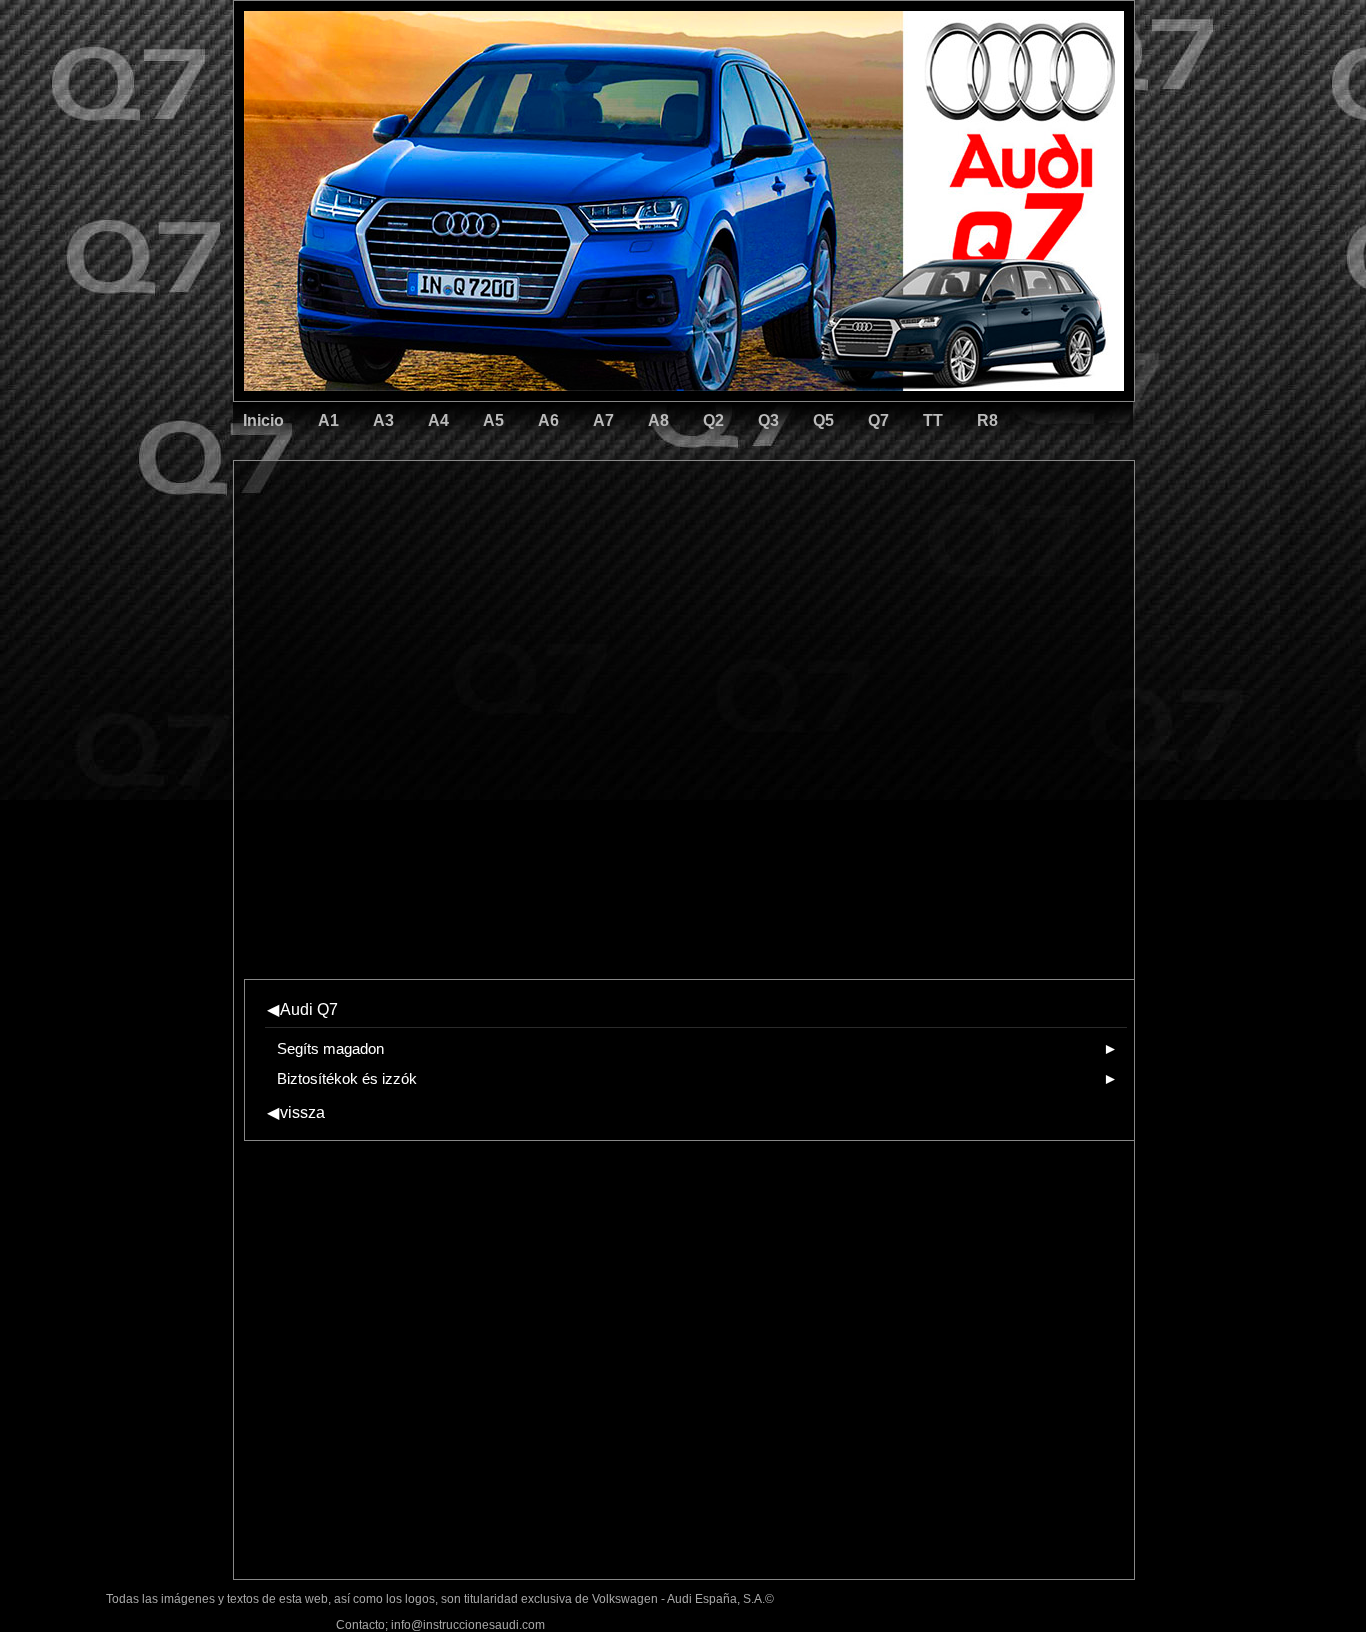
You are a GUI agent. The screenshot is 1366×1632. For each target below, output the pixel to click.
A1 (328, 420)
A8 (658, 420)
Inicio (263, 420)
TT (933, 420)
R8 (987, 420)
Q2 (713, 420)
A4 (438, 420)
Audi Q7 (302, 1009)
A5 (493, 420)
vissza (296, 1112)
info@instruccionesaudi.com (468, 1625)
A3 (383, 420)
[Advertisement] (544, 545)
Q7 (878, 420)
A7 (603, 420)
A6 (548, 420)
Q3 (768, 420)
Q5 (823, 420)
